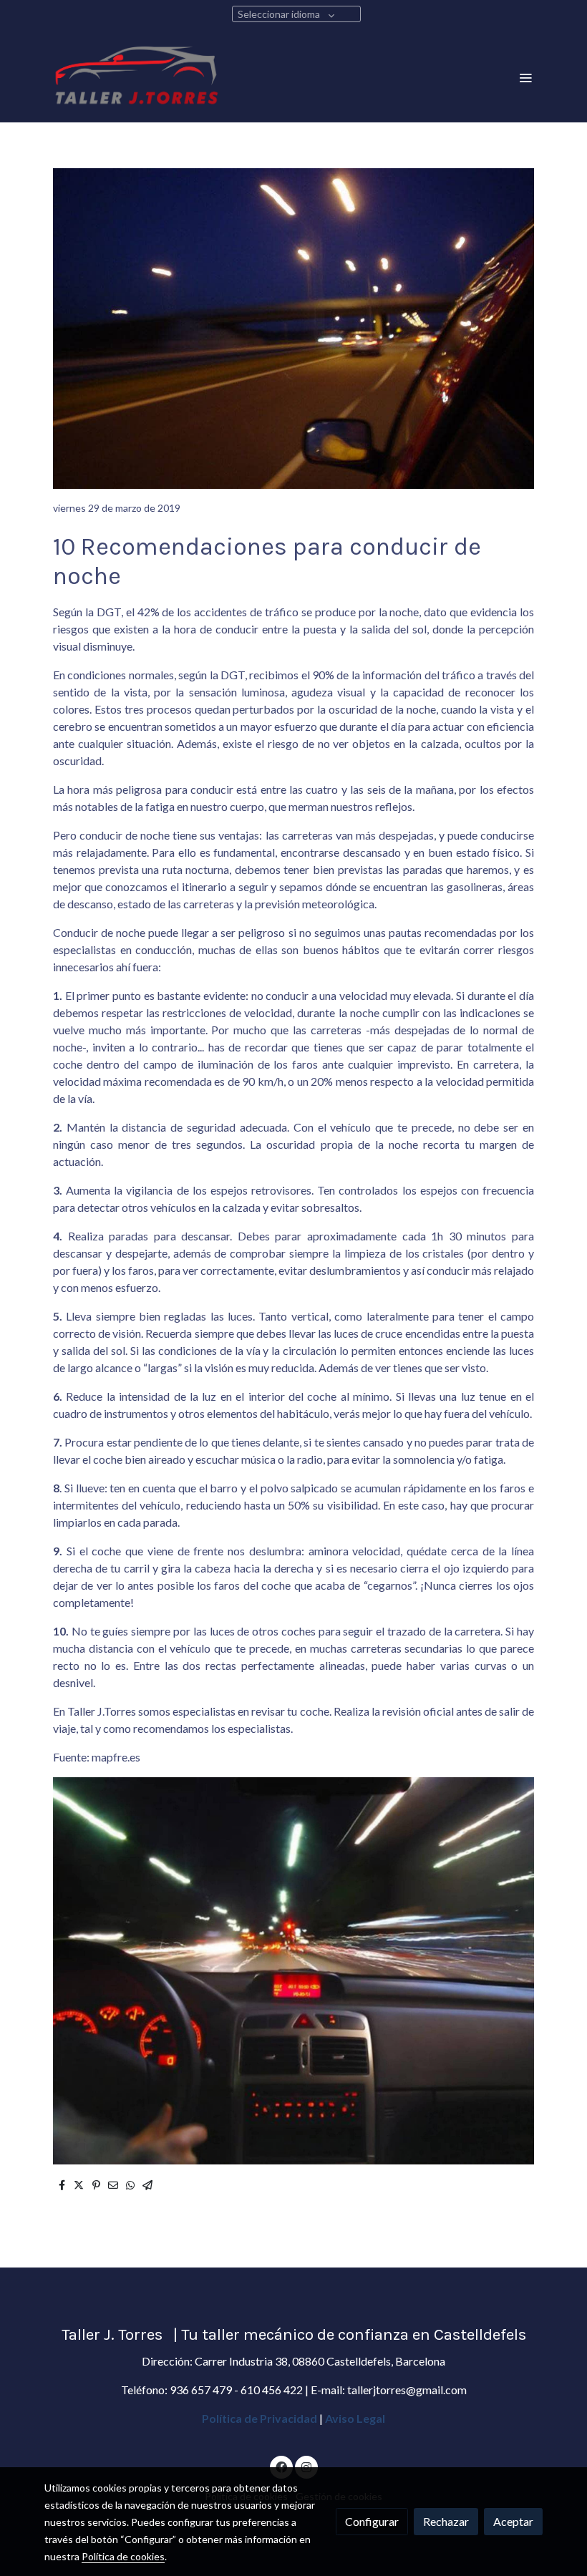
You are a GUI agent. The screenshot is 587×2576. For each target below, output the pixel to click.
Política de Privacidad (259, 2418)
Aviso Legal (355, 2418)
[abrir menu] (525, 77)
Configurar (372, 2521)
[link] (136, 77)
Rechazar (446, 2521)
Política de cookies (123, 2556)
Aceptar (513, 2521)
